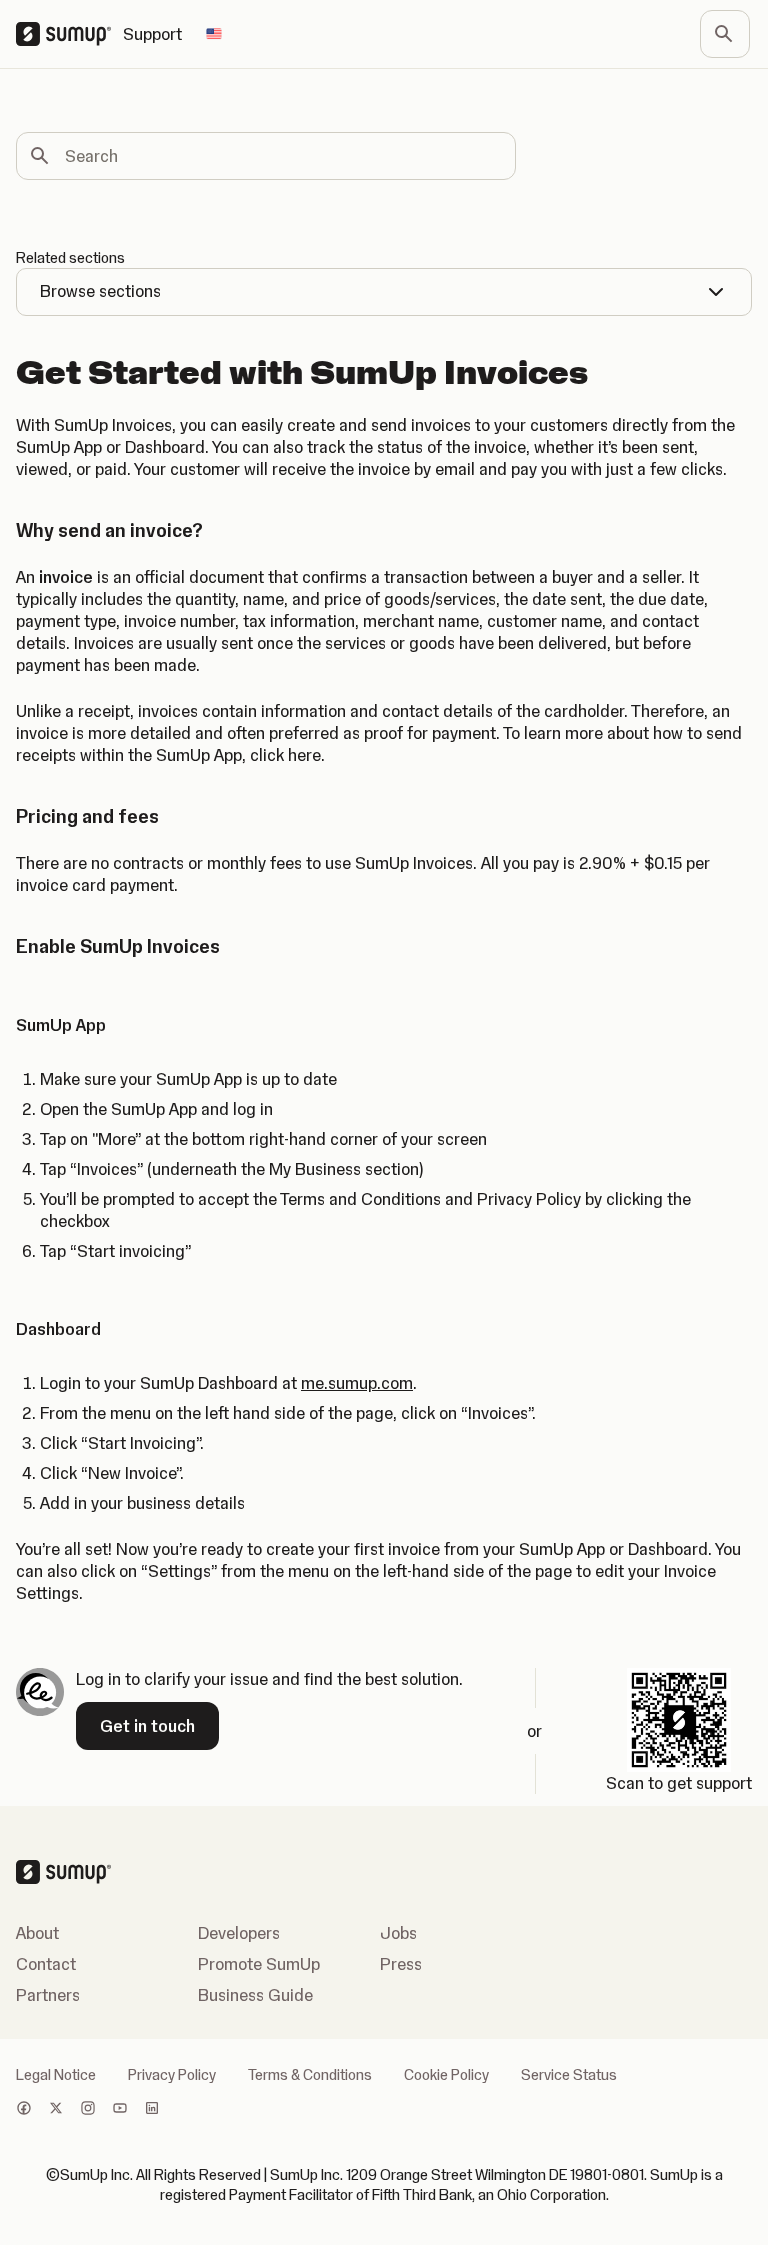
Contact (46, 1964)
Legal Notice (56, 2075)
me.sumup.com (357, 1383)
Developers (239, 1933)
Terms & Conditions (310, 2075)
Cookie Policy (446, 2075)
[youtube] (120, 2110)
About (37, 1933)
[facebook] (24, 2110)
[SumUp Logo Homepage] (69, 34)
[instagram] (88, 2110)
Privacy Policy (172, 2075)
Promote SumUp (259, 1964)
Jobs (398, 1933)
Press (401, 1964)
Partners (48, 1995)
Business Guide (255, 1995)
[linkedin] (152, 2110)
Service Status (569, 2075)
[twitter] (56, 2110)
